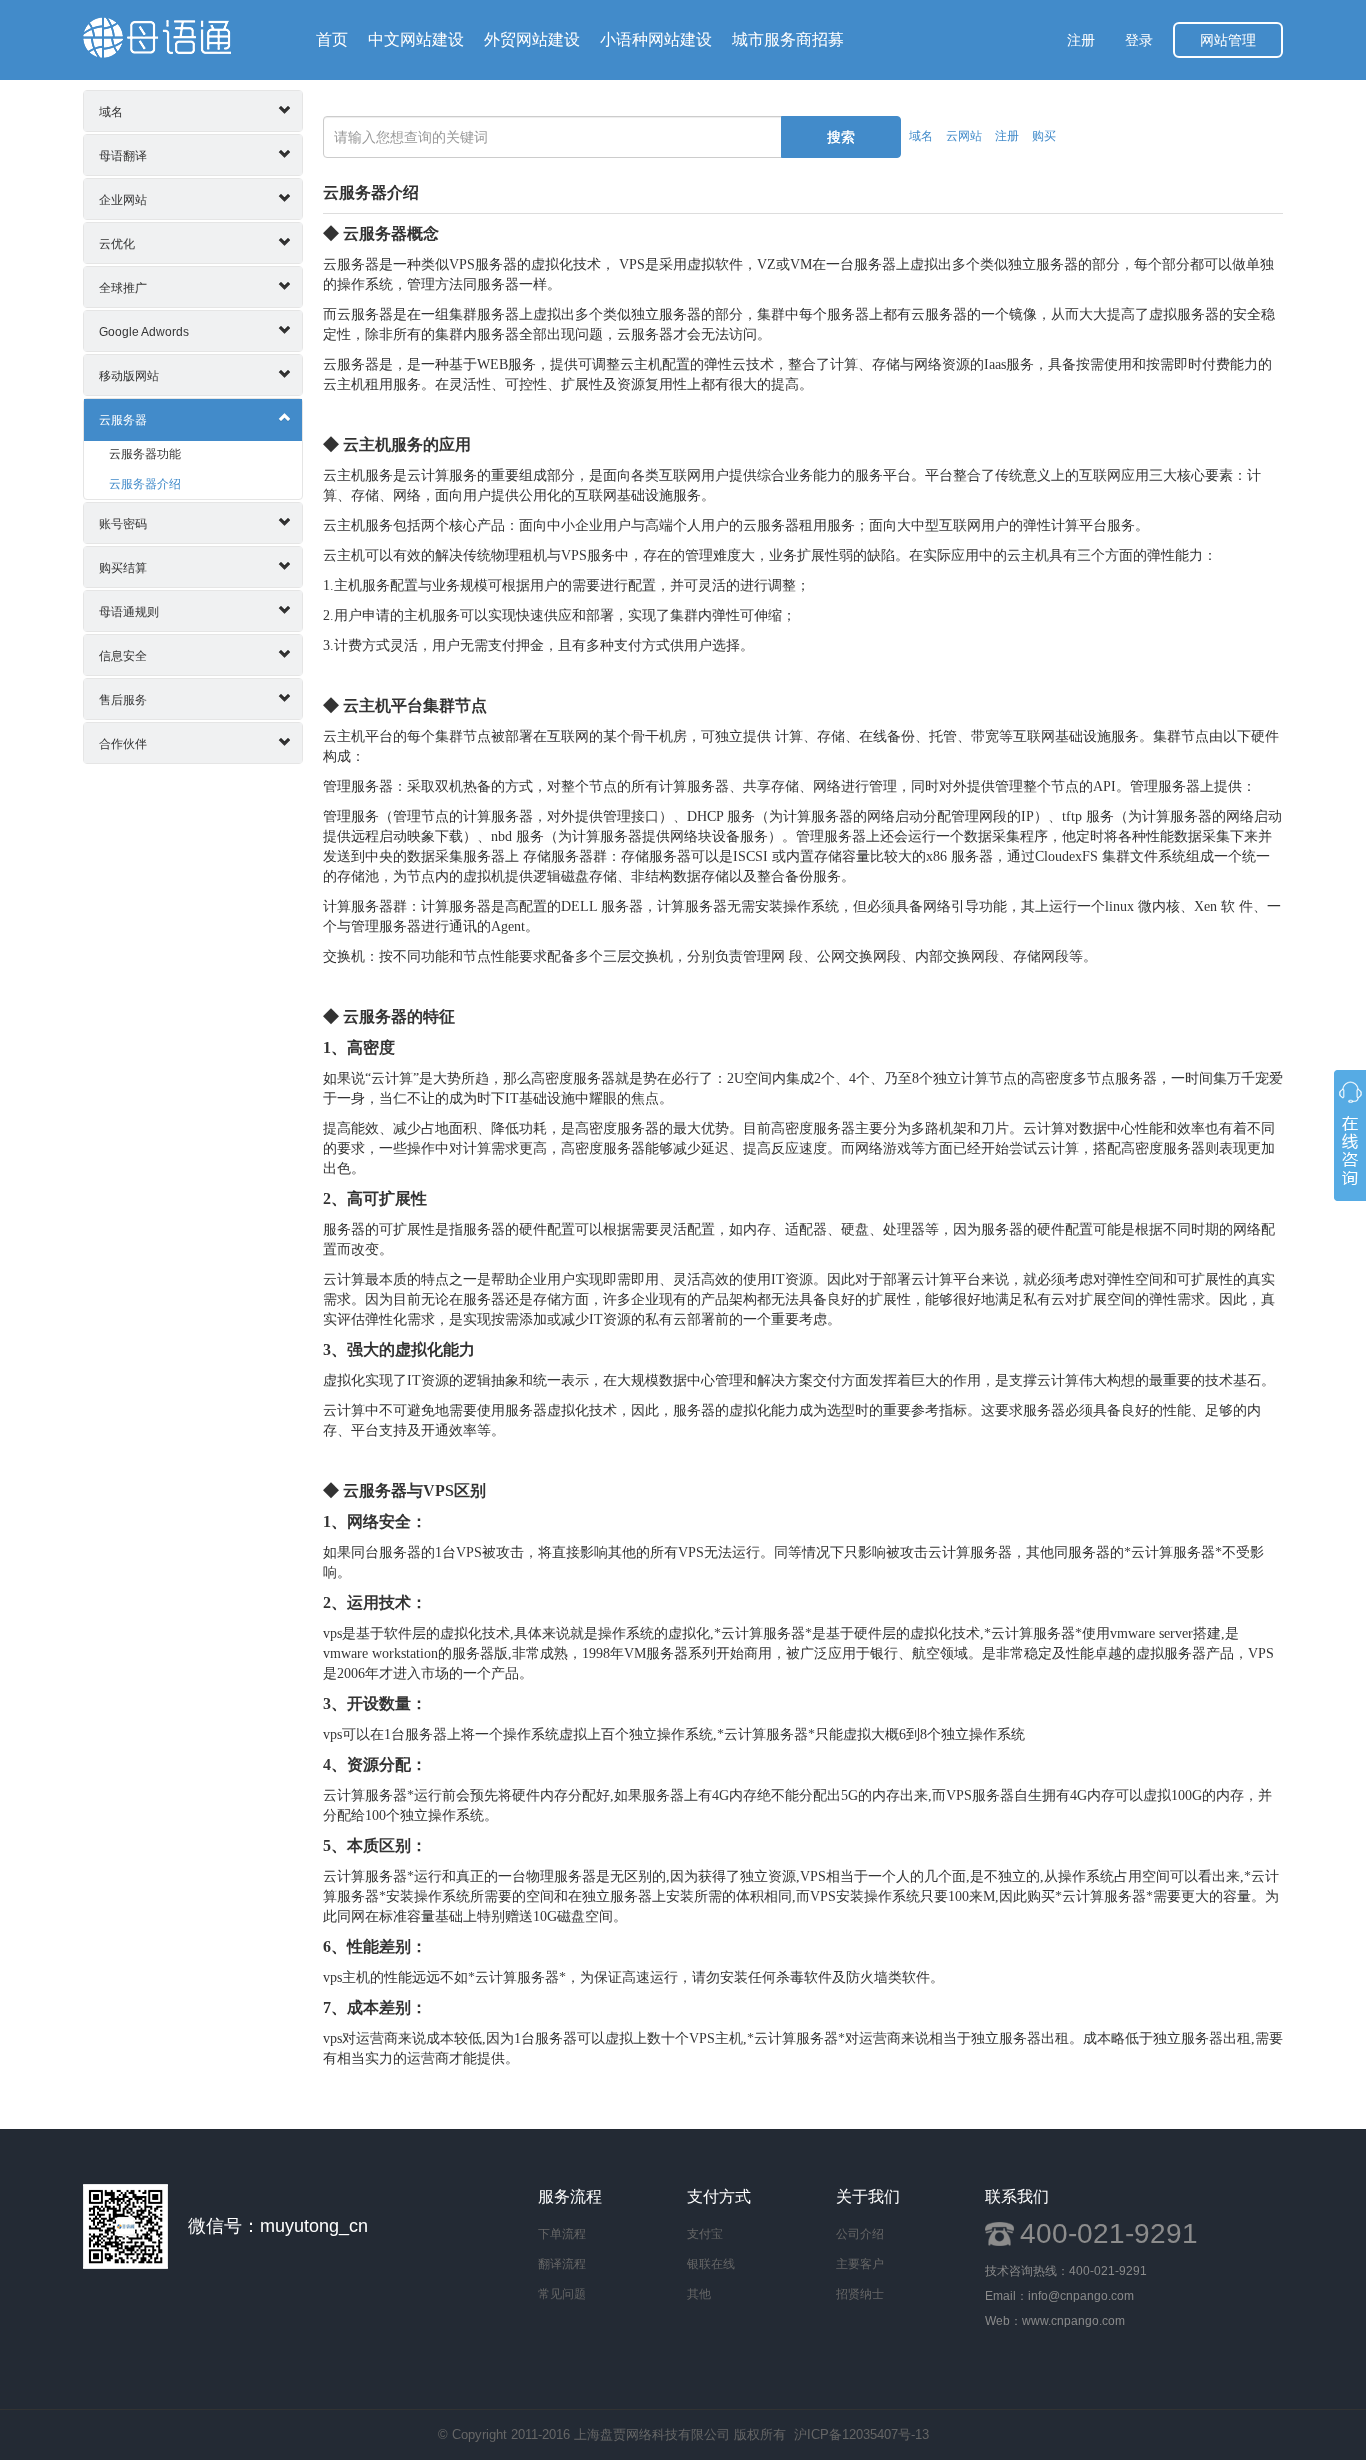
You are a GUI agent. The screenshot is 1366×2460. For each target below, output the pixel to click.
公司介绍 (860, 2234)
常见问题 (562, 2294)
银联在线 (711, 2264)
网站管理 (1228, 40)
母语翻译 (123, 156)
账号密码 (123, 524)
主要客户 (860, 2264)
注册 (1081, 40)
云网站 (964, 136)
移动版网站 (129, 376)
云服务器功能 (145, 454)
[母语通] (157, 37)
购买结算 (123, 568)
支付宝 (705, 2234)
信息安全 (123, 656)
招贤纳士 (860, 2294)
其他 (699, 2294)
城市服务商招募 (788, 39)
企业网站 (123, 200)
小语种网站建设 (656, 39)
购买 (1044, 136)
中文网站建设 (416, 39)
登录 (1139, 40)
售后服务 (123, 700)
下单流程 (562, 2234)
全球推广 (123, 288)
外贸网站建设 (532, 39)
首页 (332, 39)
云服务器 (123, 420)
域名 (111, 112)
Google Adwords (144, 332)
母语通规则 (129, 612)
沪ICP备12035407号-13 (861, 2434)
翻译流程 (562, 2264)
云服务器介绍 (145, 484)
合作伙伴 (123, 744)
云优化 (117, 244)
